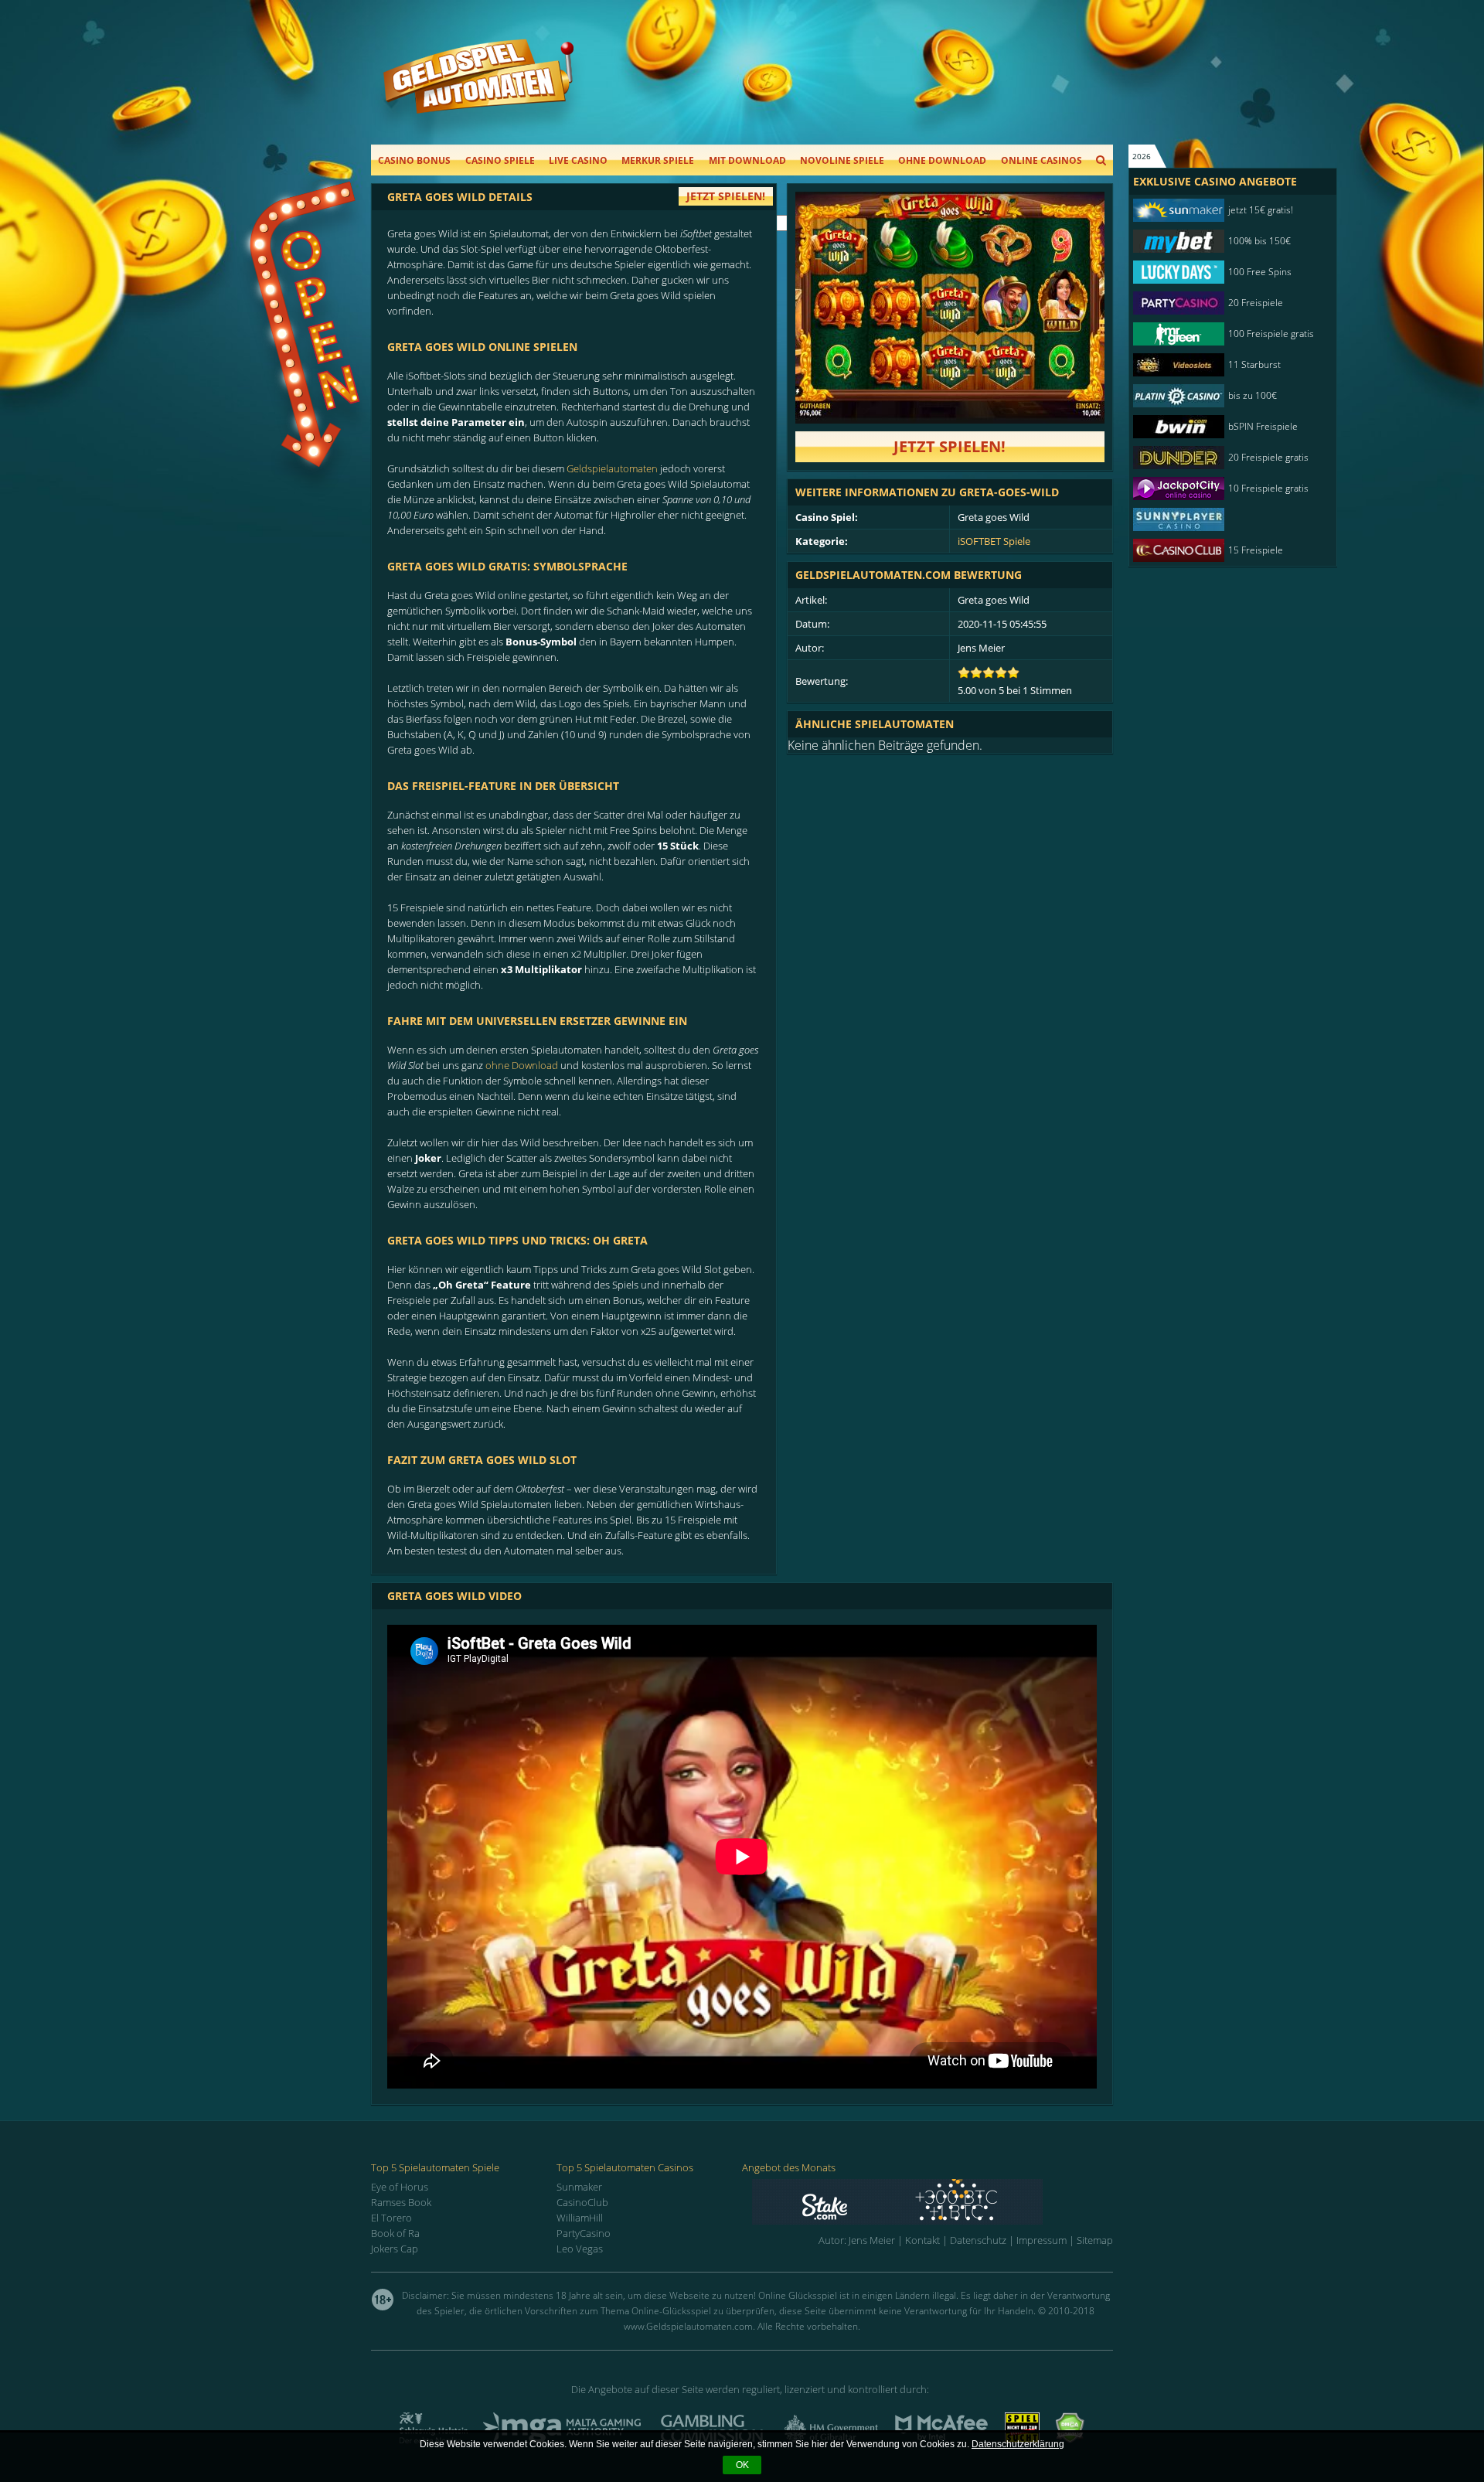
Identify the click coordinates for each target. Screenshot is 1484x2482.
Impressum (1042, 2240)
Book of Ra (395, 2233)
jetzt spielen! (726, 196)
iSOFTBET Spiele (994, 541)
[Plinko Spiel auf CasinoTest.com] (933, 2202)
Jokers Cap (395, 2249)
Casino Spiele (500, 160)
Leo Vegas (580, 2249)
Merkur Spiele (658, 160)
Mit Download (747, 160)
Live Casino (578, 160)
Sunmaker (579, 2187)
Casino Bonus (414, 160)
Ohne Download (942, 160)
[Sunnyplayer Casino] (1225, 519)
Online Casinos (1042, 160)
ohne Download (522, 1065)
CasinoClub (582, 2202)
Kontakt (922, 2240)
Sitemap (1095, 2240)
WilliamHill (580, 2218)
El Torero (391, 2218)
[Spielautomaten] (478, 92)
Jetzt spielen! (950, 446)
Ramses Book (401, 2202)
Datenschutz (978, 2240)
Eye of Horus (400, 2187)
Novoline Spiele (842, 160)
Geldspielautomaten (612, 468)
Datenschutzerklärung (1018, 2444)
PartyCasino (584, 2233)
